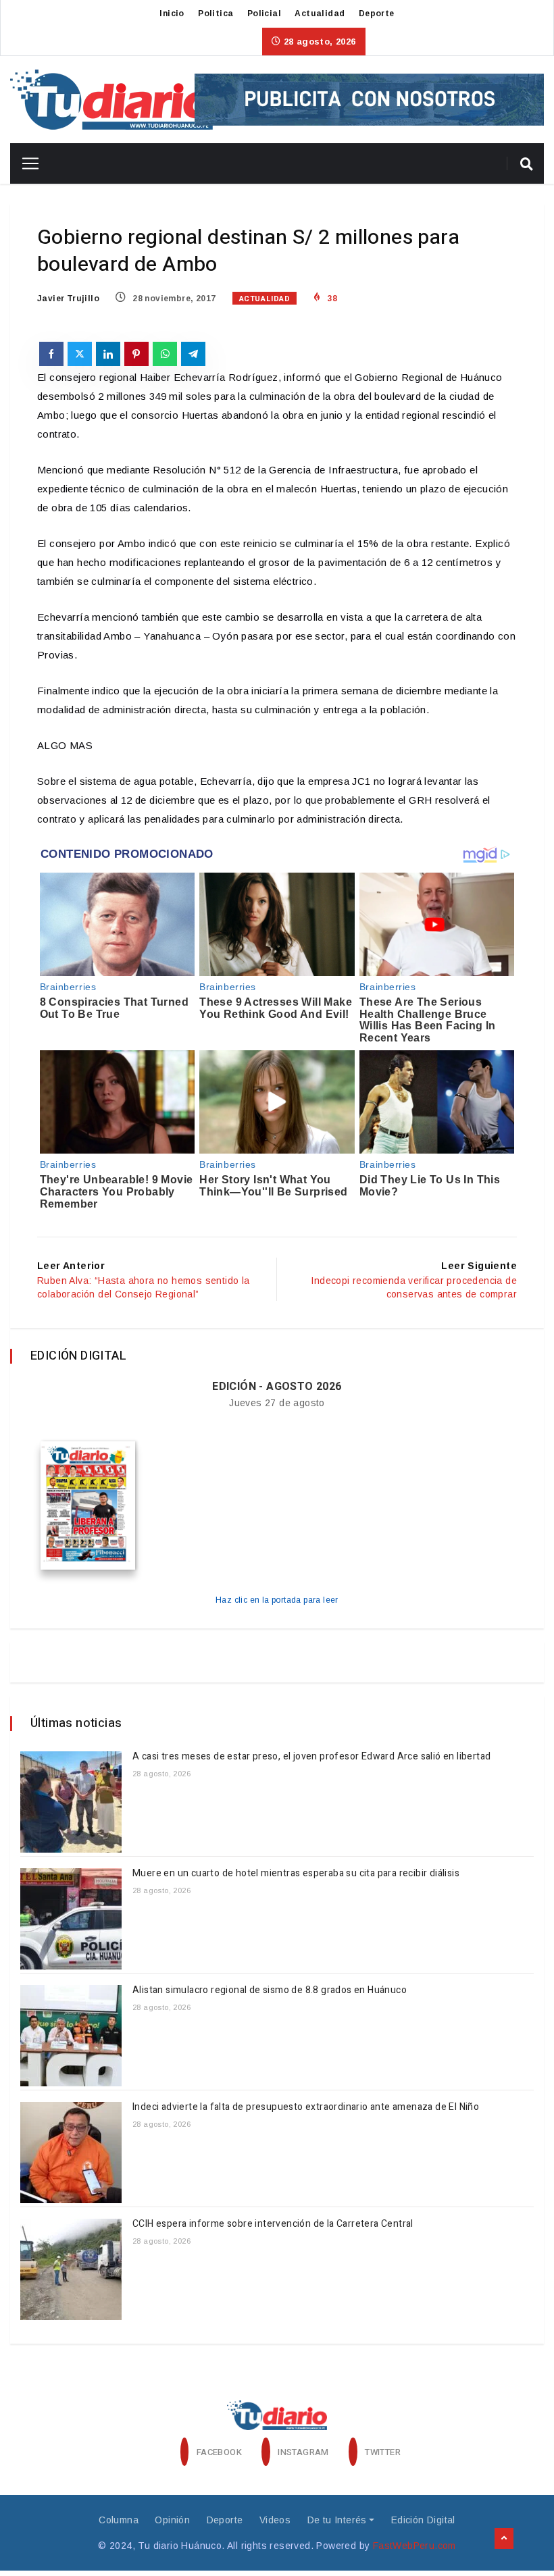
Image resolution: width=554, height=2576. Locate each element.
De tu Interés (337, 2520)
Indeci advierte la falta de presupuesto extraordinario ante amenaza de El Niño (306, 2107)
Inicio (172, 14)
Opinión (172, 2520)
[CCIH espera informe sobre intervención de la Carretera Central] (71, 2269)
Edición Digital (423, 2520)
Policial (264, 14)
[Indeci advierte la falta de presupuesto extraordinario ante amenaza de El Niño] (71, 2153)
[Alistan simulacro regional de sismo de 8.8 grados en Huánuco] (71, 2036)
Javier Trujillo (68, 299)
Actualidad (320, 14)
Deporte (377, 14)
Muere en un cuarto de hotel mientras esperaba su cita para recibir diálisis (296, 1873)
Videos (275, 2520)
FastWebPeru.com (414, 2546)
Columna (119, 2520)
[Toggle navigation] (25, 163)
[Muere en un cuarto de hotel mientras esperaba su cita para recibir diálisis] (71, 1919)
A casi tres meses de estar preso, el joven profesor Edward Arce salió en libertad (313, 1756)
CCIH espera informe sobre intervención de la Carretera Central (273, 2224)
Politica (216, 14)
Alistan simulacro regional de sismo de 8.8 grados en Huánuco (270, 1990)
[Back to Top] (504, 2539)
